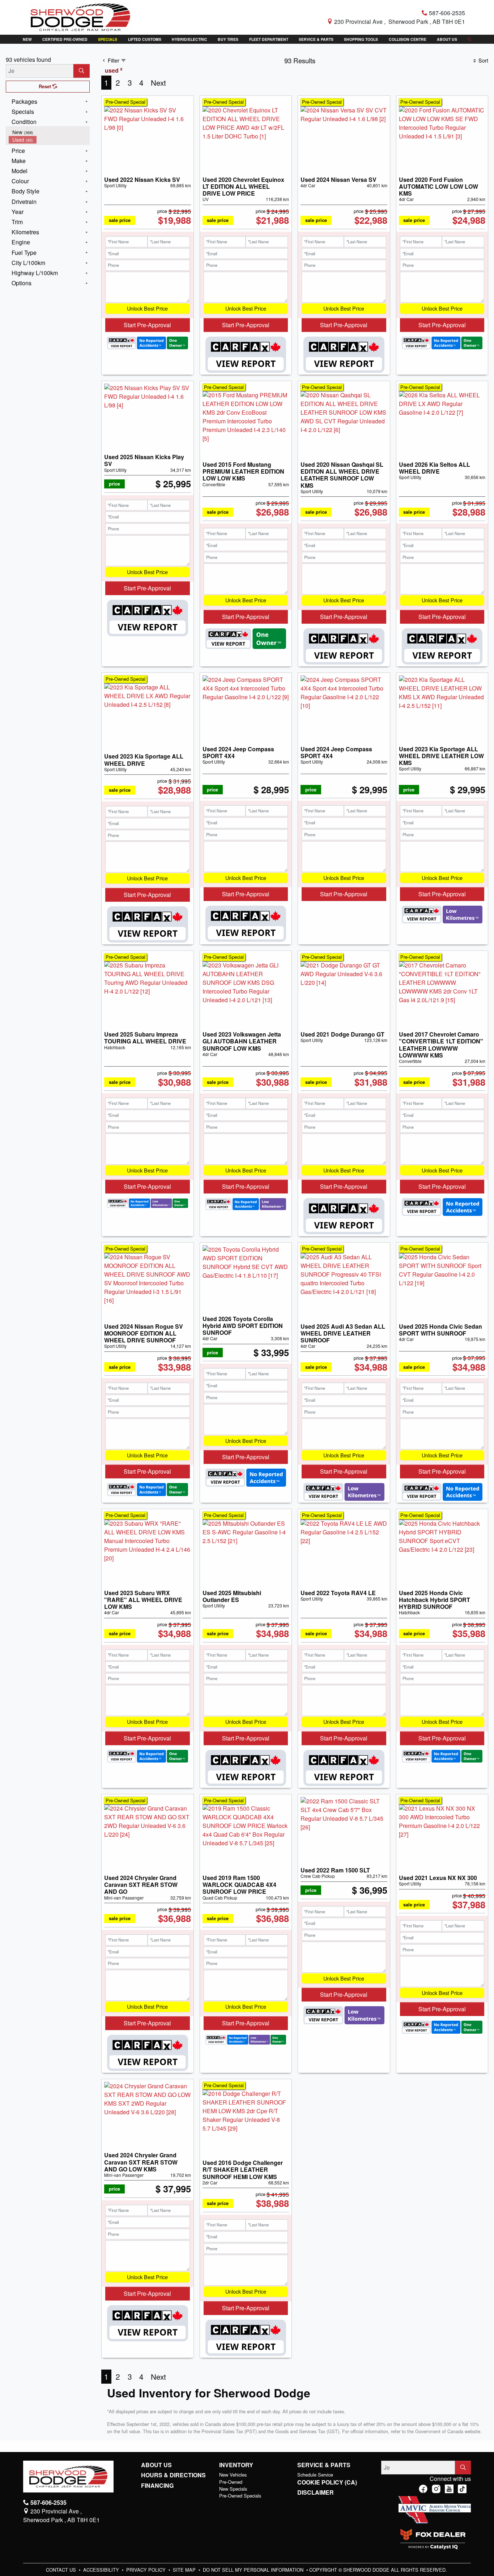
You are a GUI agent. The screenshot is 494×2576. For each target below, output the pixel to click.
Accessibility (102, 2570)
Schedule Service (315, 2475)
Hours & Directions (173, 2475)
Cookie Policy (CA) (327, 2482)
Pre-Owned (231, 2482)
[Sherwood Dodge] (80, 16)
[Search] (82, 71)
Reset (46, 86)
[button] (27, 39)
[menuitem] (49, 132)
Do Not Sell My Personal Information (254, 2570)
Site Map (185, 2570)
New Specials (233, 2489)
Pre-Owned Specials (240, 2496)
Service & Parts (324, 2465)
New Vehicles (233, 2475)
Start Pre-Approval (147, 325)
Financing (157, 2486)
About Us (156, 2465)
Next (158, 82)
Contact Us (62, 2570)
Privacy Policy (147, 2570)
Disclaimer (316, 2492)
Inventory (236, 2465)
